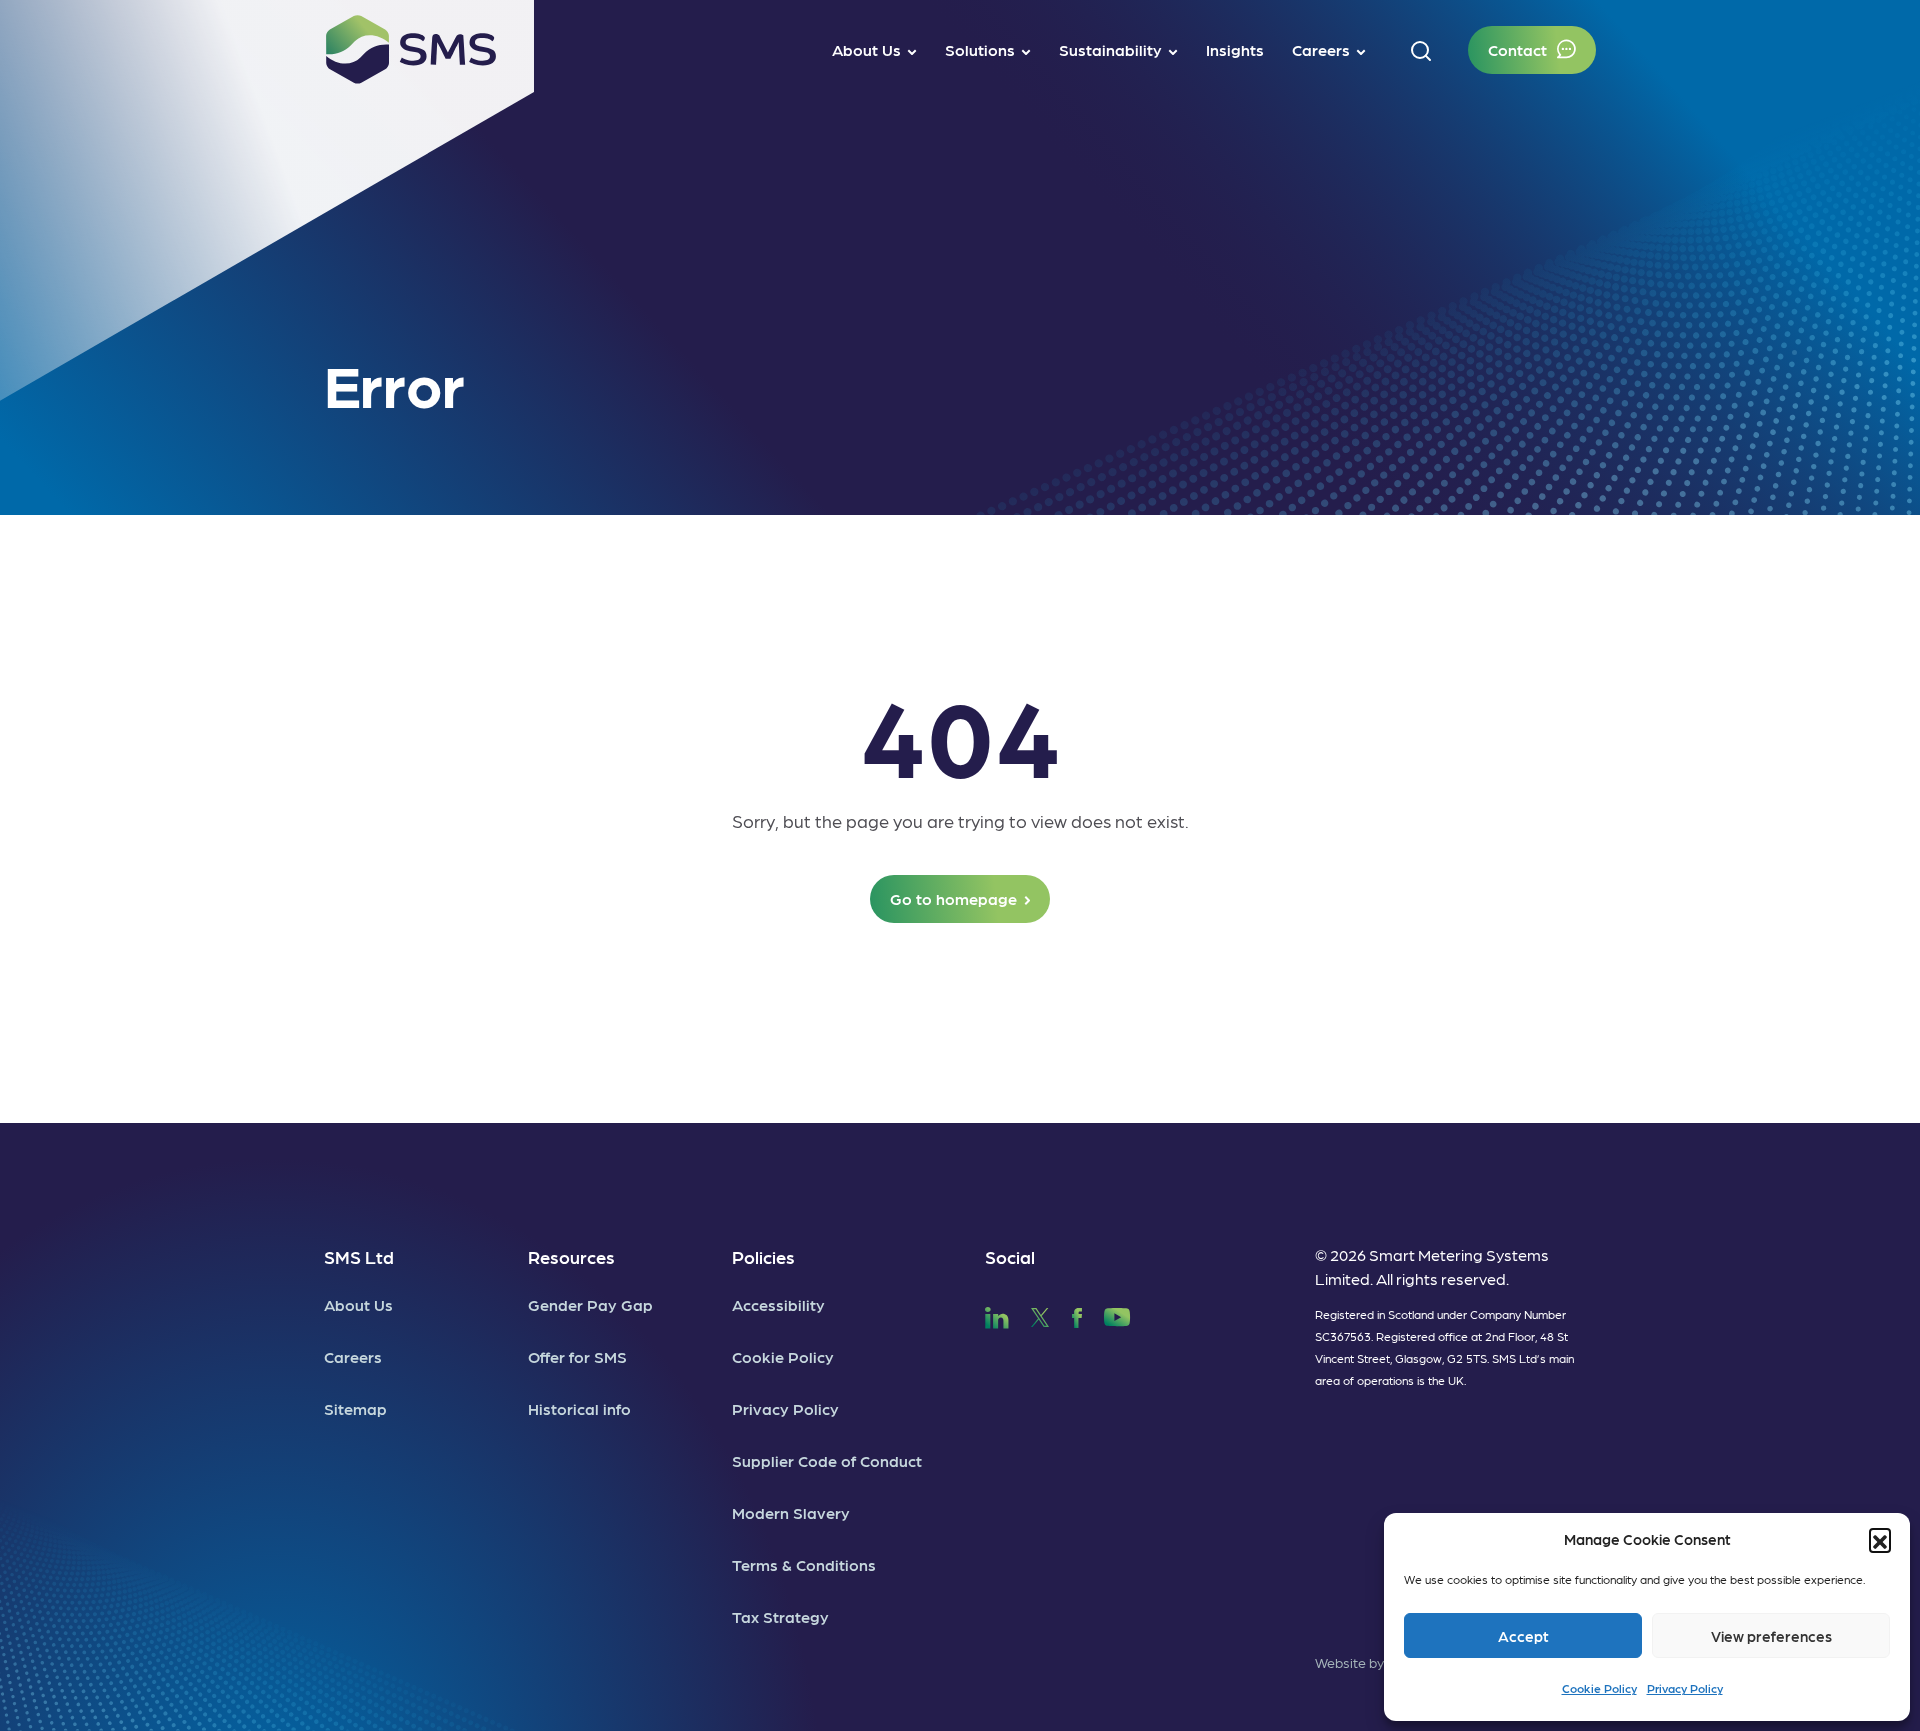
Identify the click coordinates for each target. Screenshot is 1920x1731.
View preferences (1771, 1636)
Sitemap (355, 1408)
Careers (353, 1356)
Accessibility (778, 1304)
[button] (1880, 1539)
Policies (763, 1256)
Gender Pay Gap (590, 1304)
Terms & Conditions (804, 1564)
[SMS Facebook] (1077, 1314)
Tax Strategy (780, 1616)
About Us (358, 1304)
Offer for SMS (577, 1356)
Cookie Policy (1599, 1688)
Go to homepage (953, 898)
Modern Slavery (791, 1512)
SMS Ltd (359, 1256)
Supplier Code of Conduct (827, 1460)
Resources (571, 1256)
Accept (1523, 1636)
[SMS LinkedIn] (997, 1314)
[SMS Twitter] (1040, 1314)
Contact (1517, 49)
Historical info (579, 1408)
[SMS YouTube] (1117, 1314)
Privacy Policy (1685, 1688)
